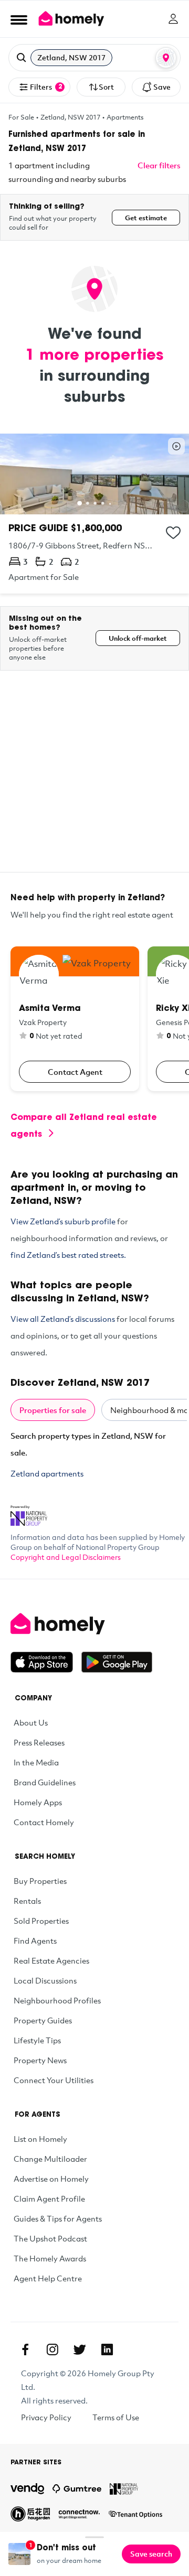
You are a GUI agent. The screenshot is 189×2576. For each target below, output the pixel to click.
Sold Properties (41, 1921)
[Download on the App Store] (46, 1662)
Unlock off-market (138, 638)
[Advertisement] (94, 778)
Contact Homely (44, 1822)
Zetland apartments (47, 1473)
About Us (31, 1722)
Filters (46, 87)
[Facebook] (25, 2349)
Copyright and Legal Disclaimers (66, 1557)
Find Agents (35, 1941)
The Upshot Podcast (50, 2238)
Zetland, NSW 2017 (70, 117)
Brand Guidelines (45, 1782)
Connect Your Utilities (54, 2080)
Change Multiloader (50, 2159)
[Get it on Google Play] (117, 1662)
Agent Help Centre (48, 2278)
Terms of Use (116, 2417)
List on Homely (40, 2139)
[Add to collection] (173, 533)
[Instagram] (52, 2349)
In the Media (36, 1762)
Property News (40, 2060)
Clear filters (159, 165)
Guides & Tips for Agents (58, 2218)
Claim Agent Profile (49, 2198)
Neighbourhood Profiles (57, 2000)
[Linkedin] (107, 2349)
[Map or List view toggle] (166, 58)
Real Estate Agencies (51, 1960)
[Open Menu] (19, 19)
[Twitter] (80, 2349)
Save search (151, 2554)
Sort (106, 87)
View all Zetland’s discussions (63, 1319)
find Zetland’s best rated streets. (68, 1255)
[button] (94, 58)
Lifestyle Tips (37, 2040)
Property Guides (43, 2020)
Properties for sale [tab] (53, 1410)
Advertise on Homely (51, 2179)
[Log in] (173, 19)
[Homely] (94, 1624)
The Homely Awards (50, 2258)
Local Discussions (45, 1980)
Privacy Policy (46, 2417)
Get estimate (146, 218)
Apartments (125, 117)
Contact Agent (75, 1072)
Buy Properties (40, 1881)
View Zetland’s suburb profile (63, 1221)
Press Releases (39, 1742)
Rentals (27, 1901)
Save (162, 87)
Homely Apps (38, 1802)
